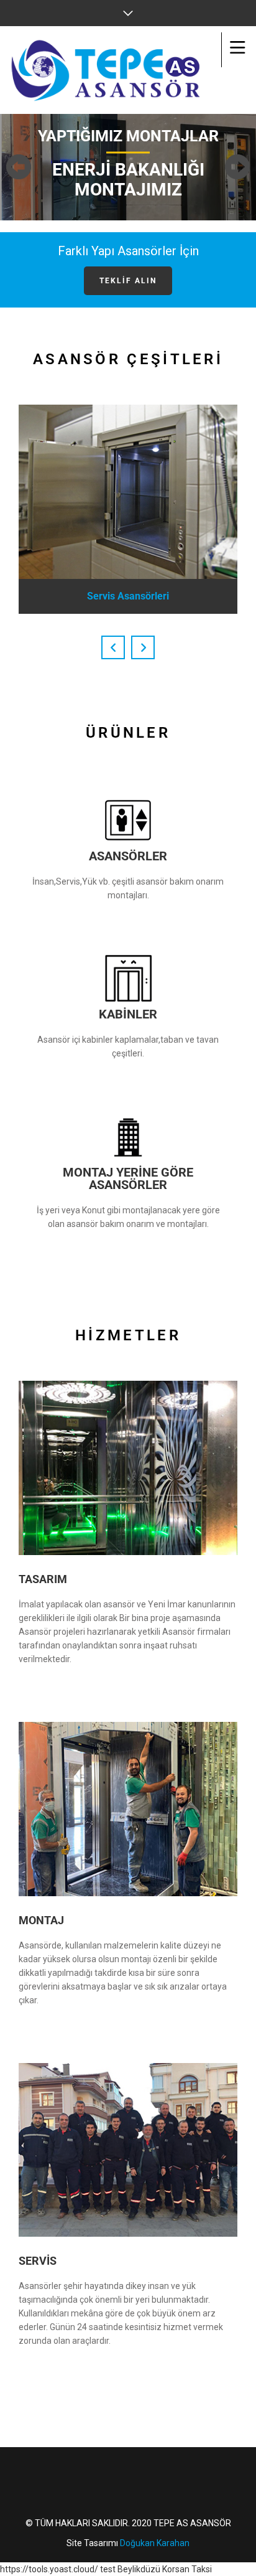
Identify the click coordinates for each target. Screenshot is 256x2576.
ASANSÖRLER (128, 856)
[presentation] (113, 647)
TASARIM (43, 1579)
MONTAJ (41, 1920)
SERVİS (38, 2261)
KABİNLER (128, 1014)
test (108, 2569)
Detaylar (54, 1682)
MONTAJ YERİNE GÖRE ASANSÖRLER (128, 1178)
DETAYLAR (54, 2364)
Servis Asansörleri (128, 596)
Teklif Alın (128, 281)
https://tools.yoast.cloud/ (49, 2569)
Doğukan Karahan (155, 2543)
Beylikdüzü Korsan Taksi (165, 2569)
